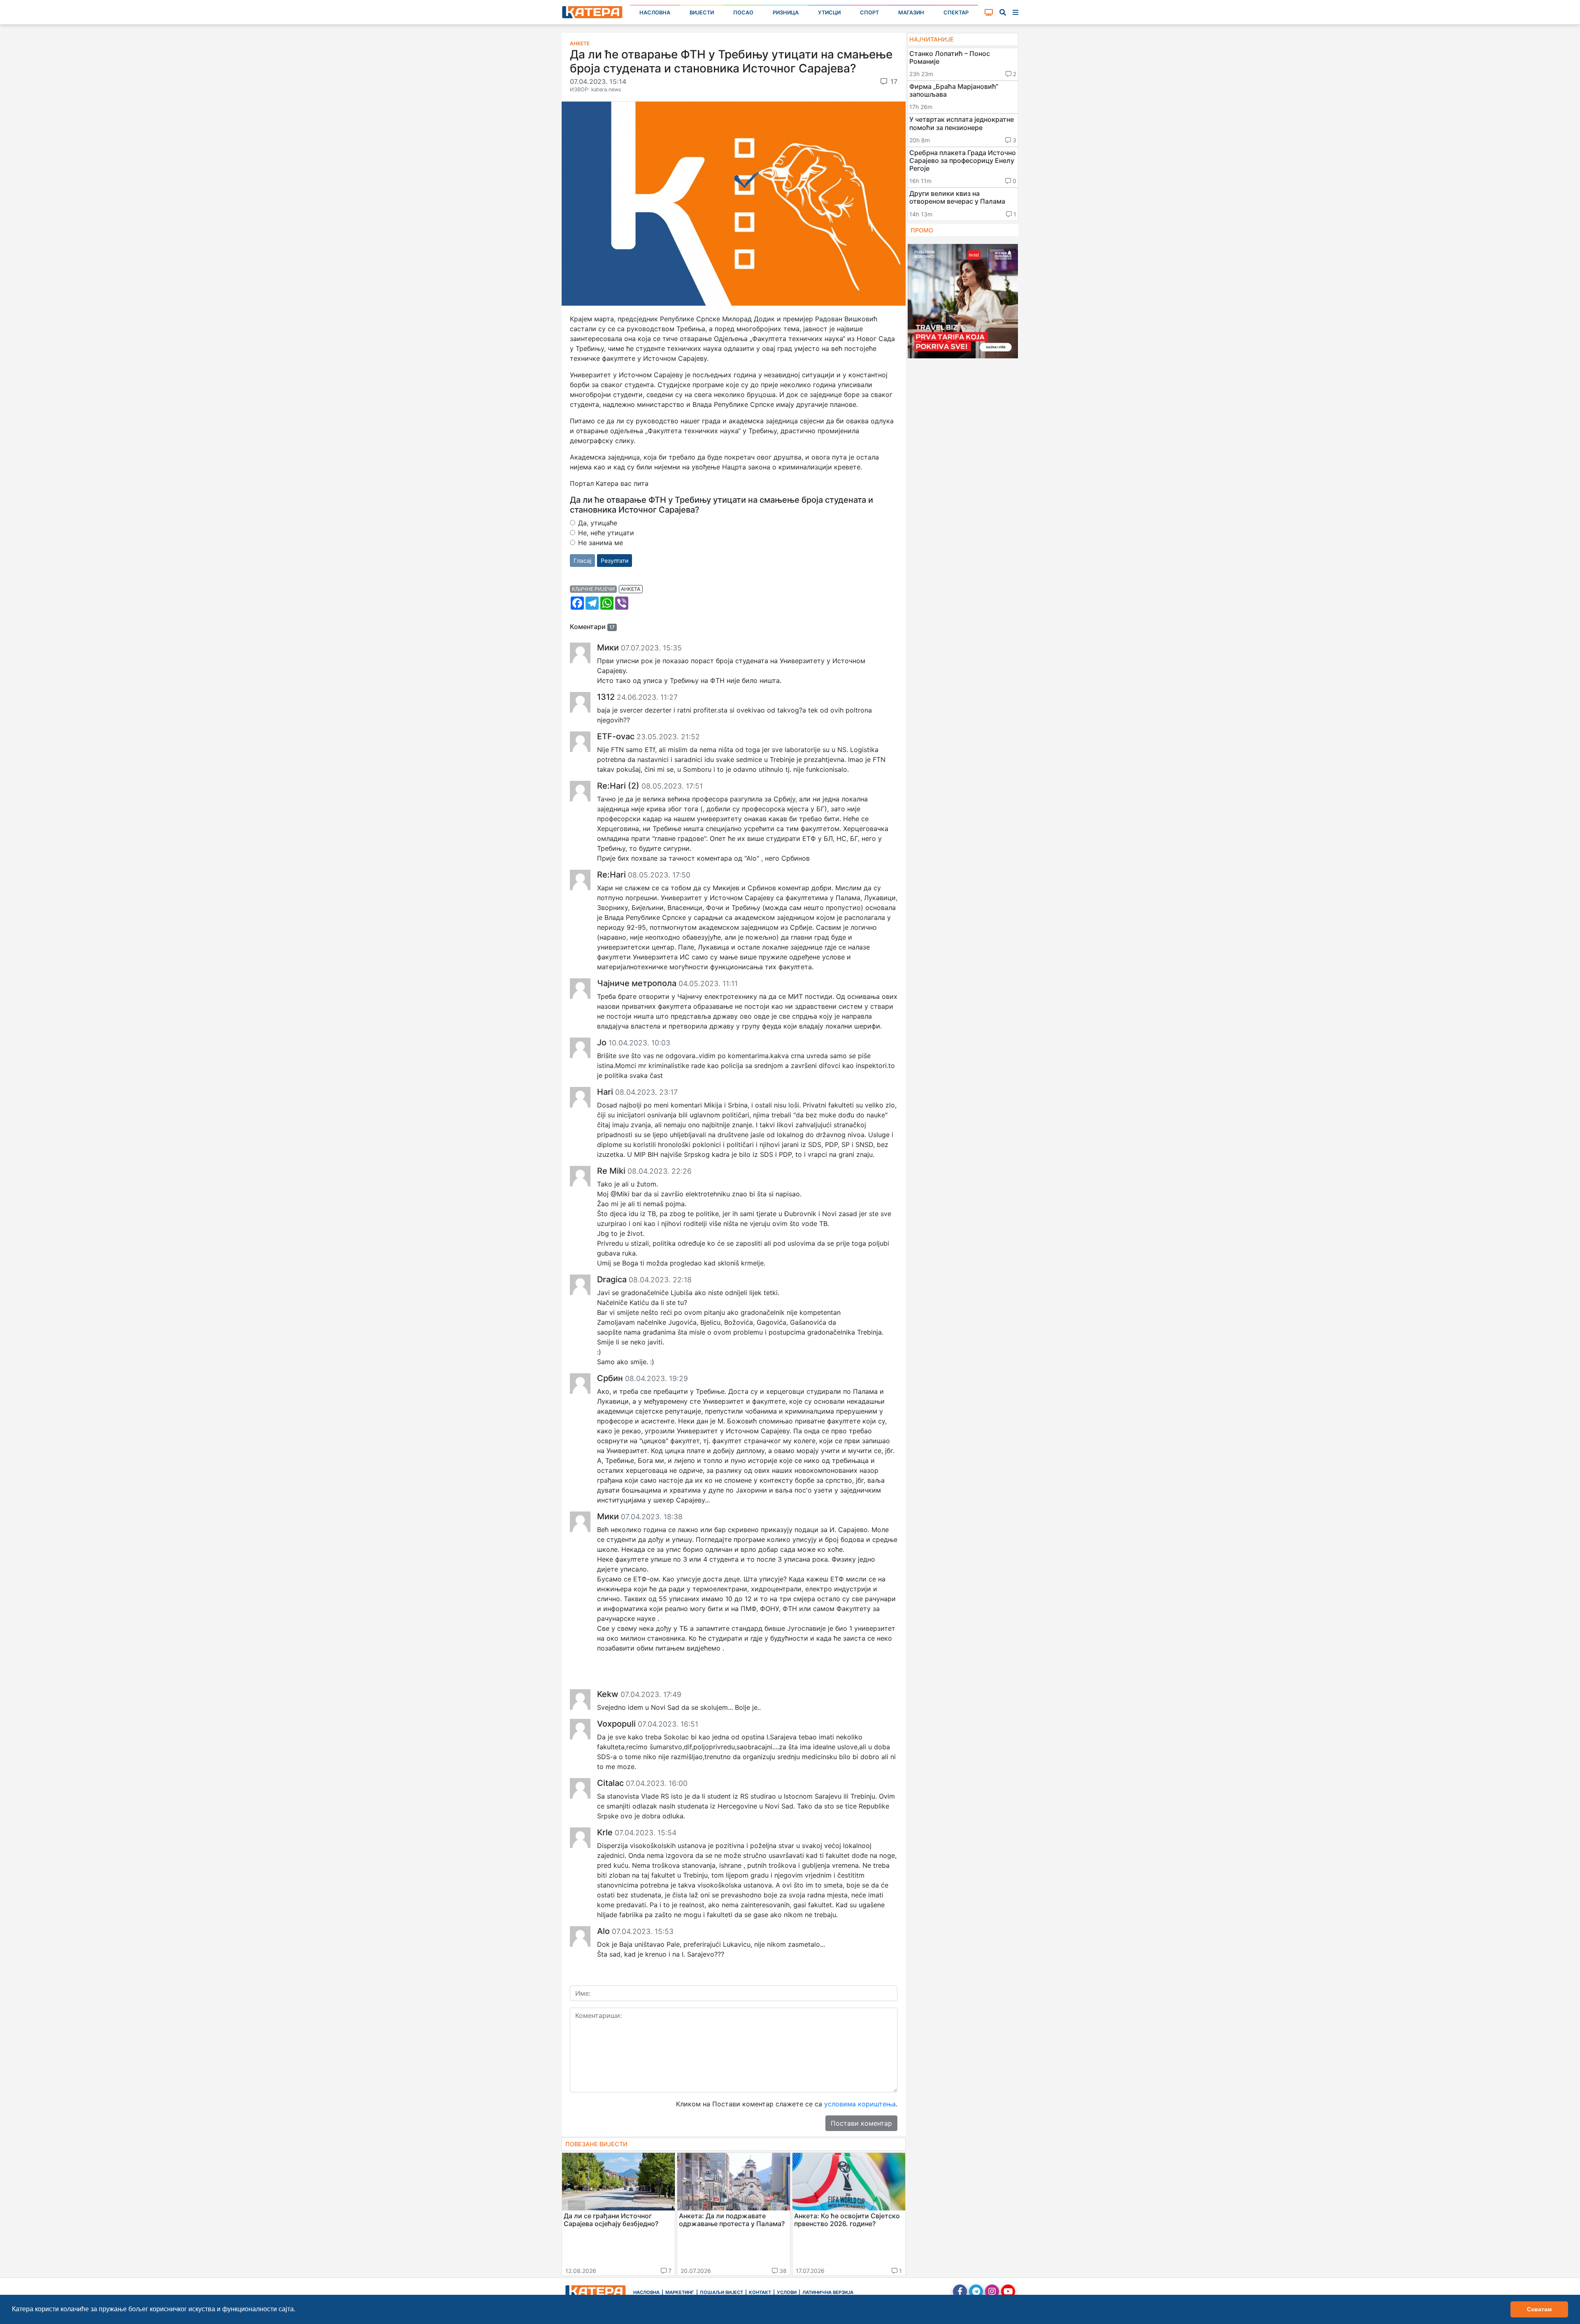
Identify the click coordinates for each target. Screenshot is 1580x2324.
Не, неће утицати (606, 533)
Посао (743, 13)
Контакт (760, 2292)
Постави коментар (861, 2123)
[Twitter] (976, 2291)
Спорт (869, 13)
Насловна (655, 13)
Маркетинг (680, 2292)
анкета (631, 589)
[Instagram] (992, 2291)
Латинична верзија (828, 2292)
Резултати (615, 561)
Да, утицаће (598, 523)
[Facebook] (960, 2291)
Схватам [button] (1539, 2309)
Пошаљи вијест (721, 2292)
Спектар (956, 13)
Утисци (829, 13)
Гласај (582, 561)
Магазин (911, 13)
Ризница (786, 13)
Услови (787, 2292)
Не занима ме (601, 543)
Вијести (702, 13)
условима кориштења (860, 2104)
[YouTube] (1008, 2291)
